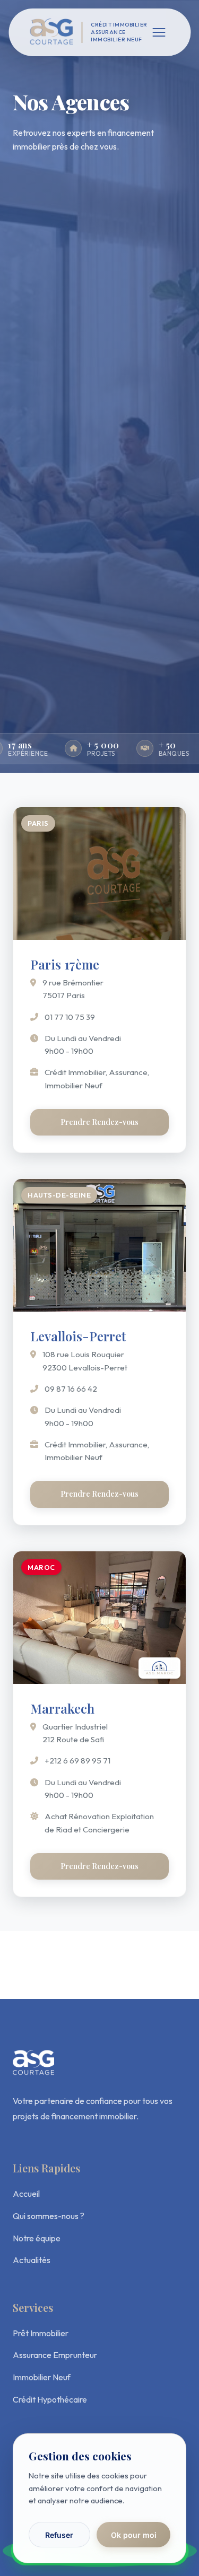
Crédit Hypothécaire (50, 2399)
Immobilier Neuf (42, 2377)
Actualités (32, 2260)
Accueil (26, 2194)
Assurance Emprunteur (55, 2355)
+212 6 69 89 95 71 (77, 1761)
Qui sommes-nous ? (49, 2216)
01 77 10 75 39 (70, 1017)
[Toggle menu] (159, 32)
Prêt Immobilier (41, 2333)
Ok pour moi (134, 2535)
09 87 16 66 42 (71, 1389)
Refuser (59, 2535)
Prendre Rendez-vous (99, 1122)
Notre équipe (37, 2238)
